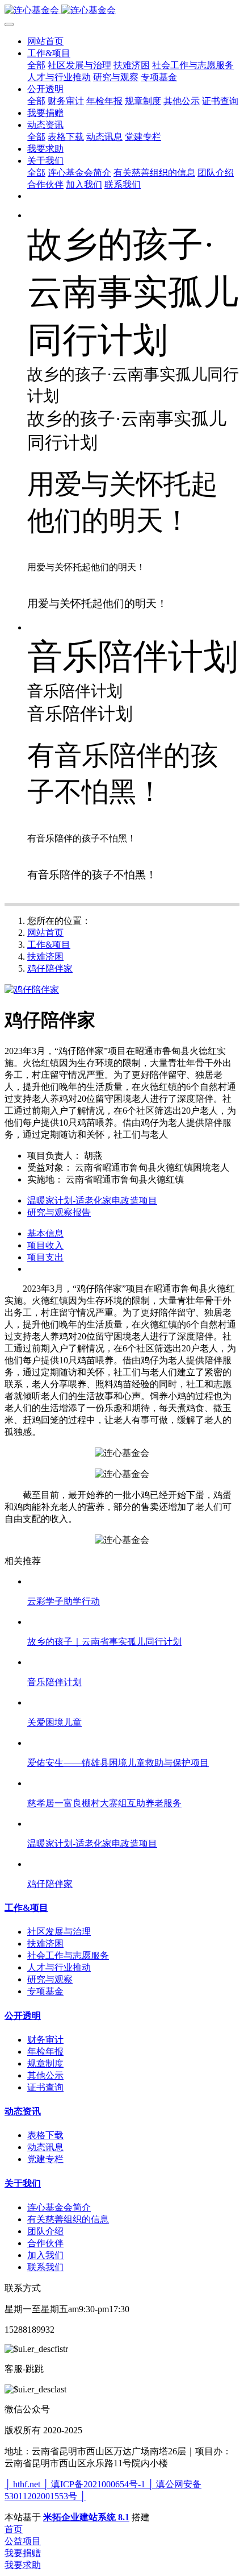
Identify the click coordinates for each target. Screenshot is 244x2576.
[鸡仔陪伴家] (133, 1864)
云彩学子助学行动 (64, 1601)
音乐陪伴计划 (54, 1682)
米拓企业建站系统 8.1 (86, 2517)
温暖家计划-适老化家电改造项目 (92, 1843)
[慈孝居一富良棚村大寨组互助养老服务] (133, 1783)
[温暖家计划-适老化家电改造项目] (133, 1824)
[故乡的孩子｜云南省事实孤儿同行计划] (133, 1622)
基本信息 (45, 1233)
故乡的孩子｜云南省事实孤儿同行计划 (104, 1642)
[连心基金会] (122, 11)
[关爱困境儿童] (133, 1702)
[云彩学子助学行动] (133, 1581)
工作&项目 (49, 945)
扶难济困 (45, 957)
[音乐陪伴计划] (133, 1662)
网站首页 (45, 41)
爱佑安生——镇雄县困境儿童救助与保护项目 (118, 1763)
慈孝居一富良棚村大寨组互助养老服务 (104, 1803)
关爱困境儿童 (54, 1722)
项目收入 (45, 1245)
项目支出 (45, 1257)
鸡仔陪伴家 (50, 968)
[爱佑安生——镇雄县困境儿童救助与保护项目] (133, 1743)
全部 (36, 65)
